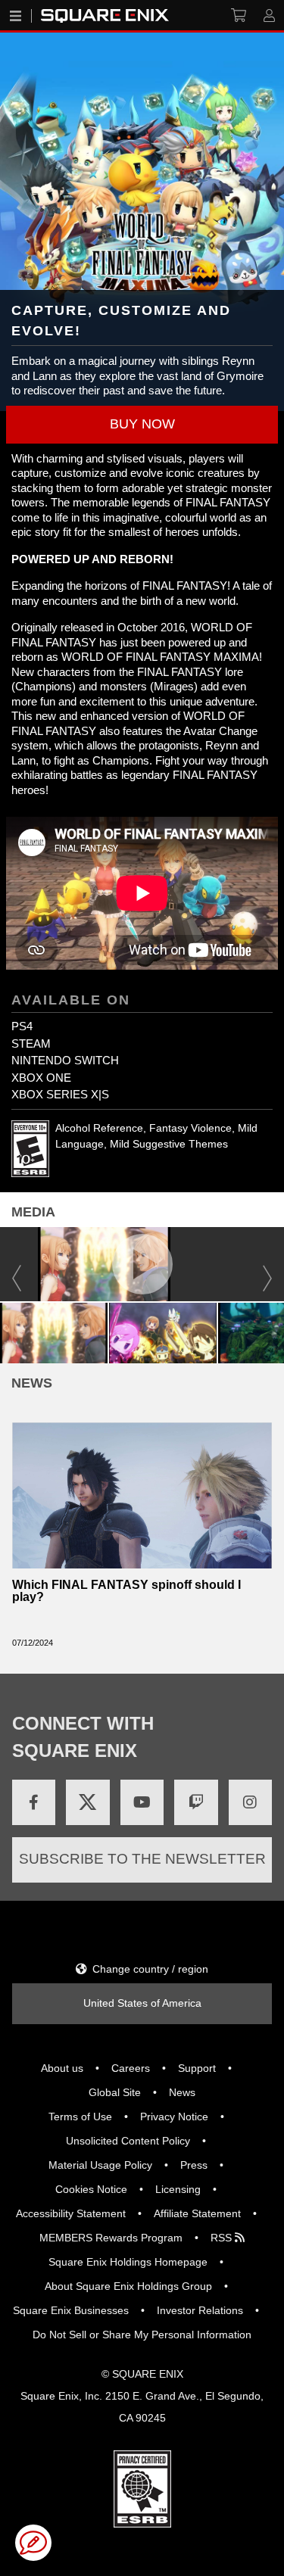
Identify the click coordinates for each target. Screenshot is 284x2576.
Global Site (115, 2092)
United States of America (142, 2003)
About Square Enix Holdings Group (128, 2286)
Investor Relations (200, 2310)
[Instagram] (250, 1802)
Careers (131, 2068)
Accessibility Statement (71, 2213)
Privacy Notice (174, 2117)
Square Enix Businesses (71, 2310)
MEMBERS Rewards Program (111, 2238)
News (182, 2092)
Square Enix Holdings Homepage (128, 2262)
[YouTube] (142, 1802)
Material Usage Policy (100, 2165)
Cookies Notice (91, 2189)
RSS (223, 2238)
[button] (142, 425)
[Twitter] (87, 1802)
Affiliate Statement (197, 2213)
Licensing (178, 2189)
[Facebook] (34, 1802)
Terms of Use (80, 2117)
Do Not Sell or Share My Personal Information (142, 2335)
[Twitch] (196, 1802)
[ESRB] (142, 2488)
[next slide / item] (277, 1331)
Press (194, 2165)
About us (62, 2068)
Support (197, 2068)
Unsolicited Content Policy (128, 2141)
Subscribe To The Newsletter (142, 1859)
